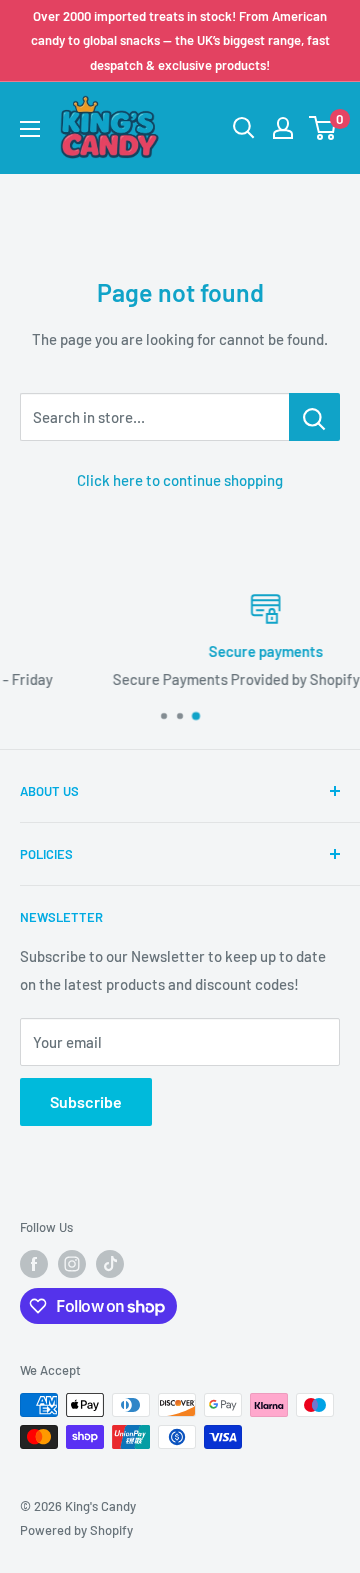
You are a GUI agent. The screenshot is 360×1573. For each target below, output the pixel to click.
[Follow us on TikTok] (110, 1264)
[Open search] (244, 128)
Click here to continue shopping (180, 480)
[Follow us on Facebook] (34, 1264)
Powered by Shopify (76, 1530)
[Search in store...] (314, 417)
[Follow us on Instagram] (72, 1264)
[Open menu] (30, 129)
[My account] (283, 128)
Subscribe (86, 1101)
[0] (323, 128)
